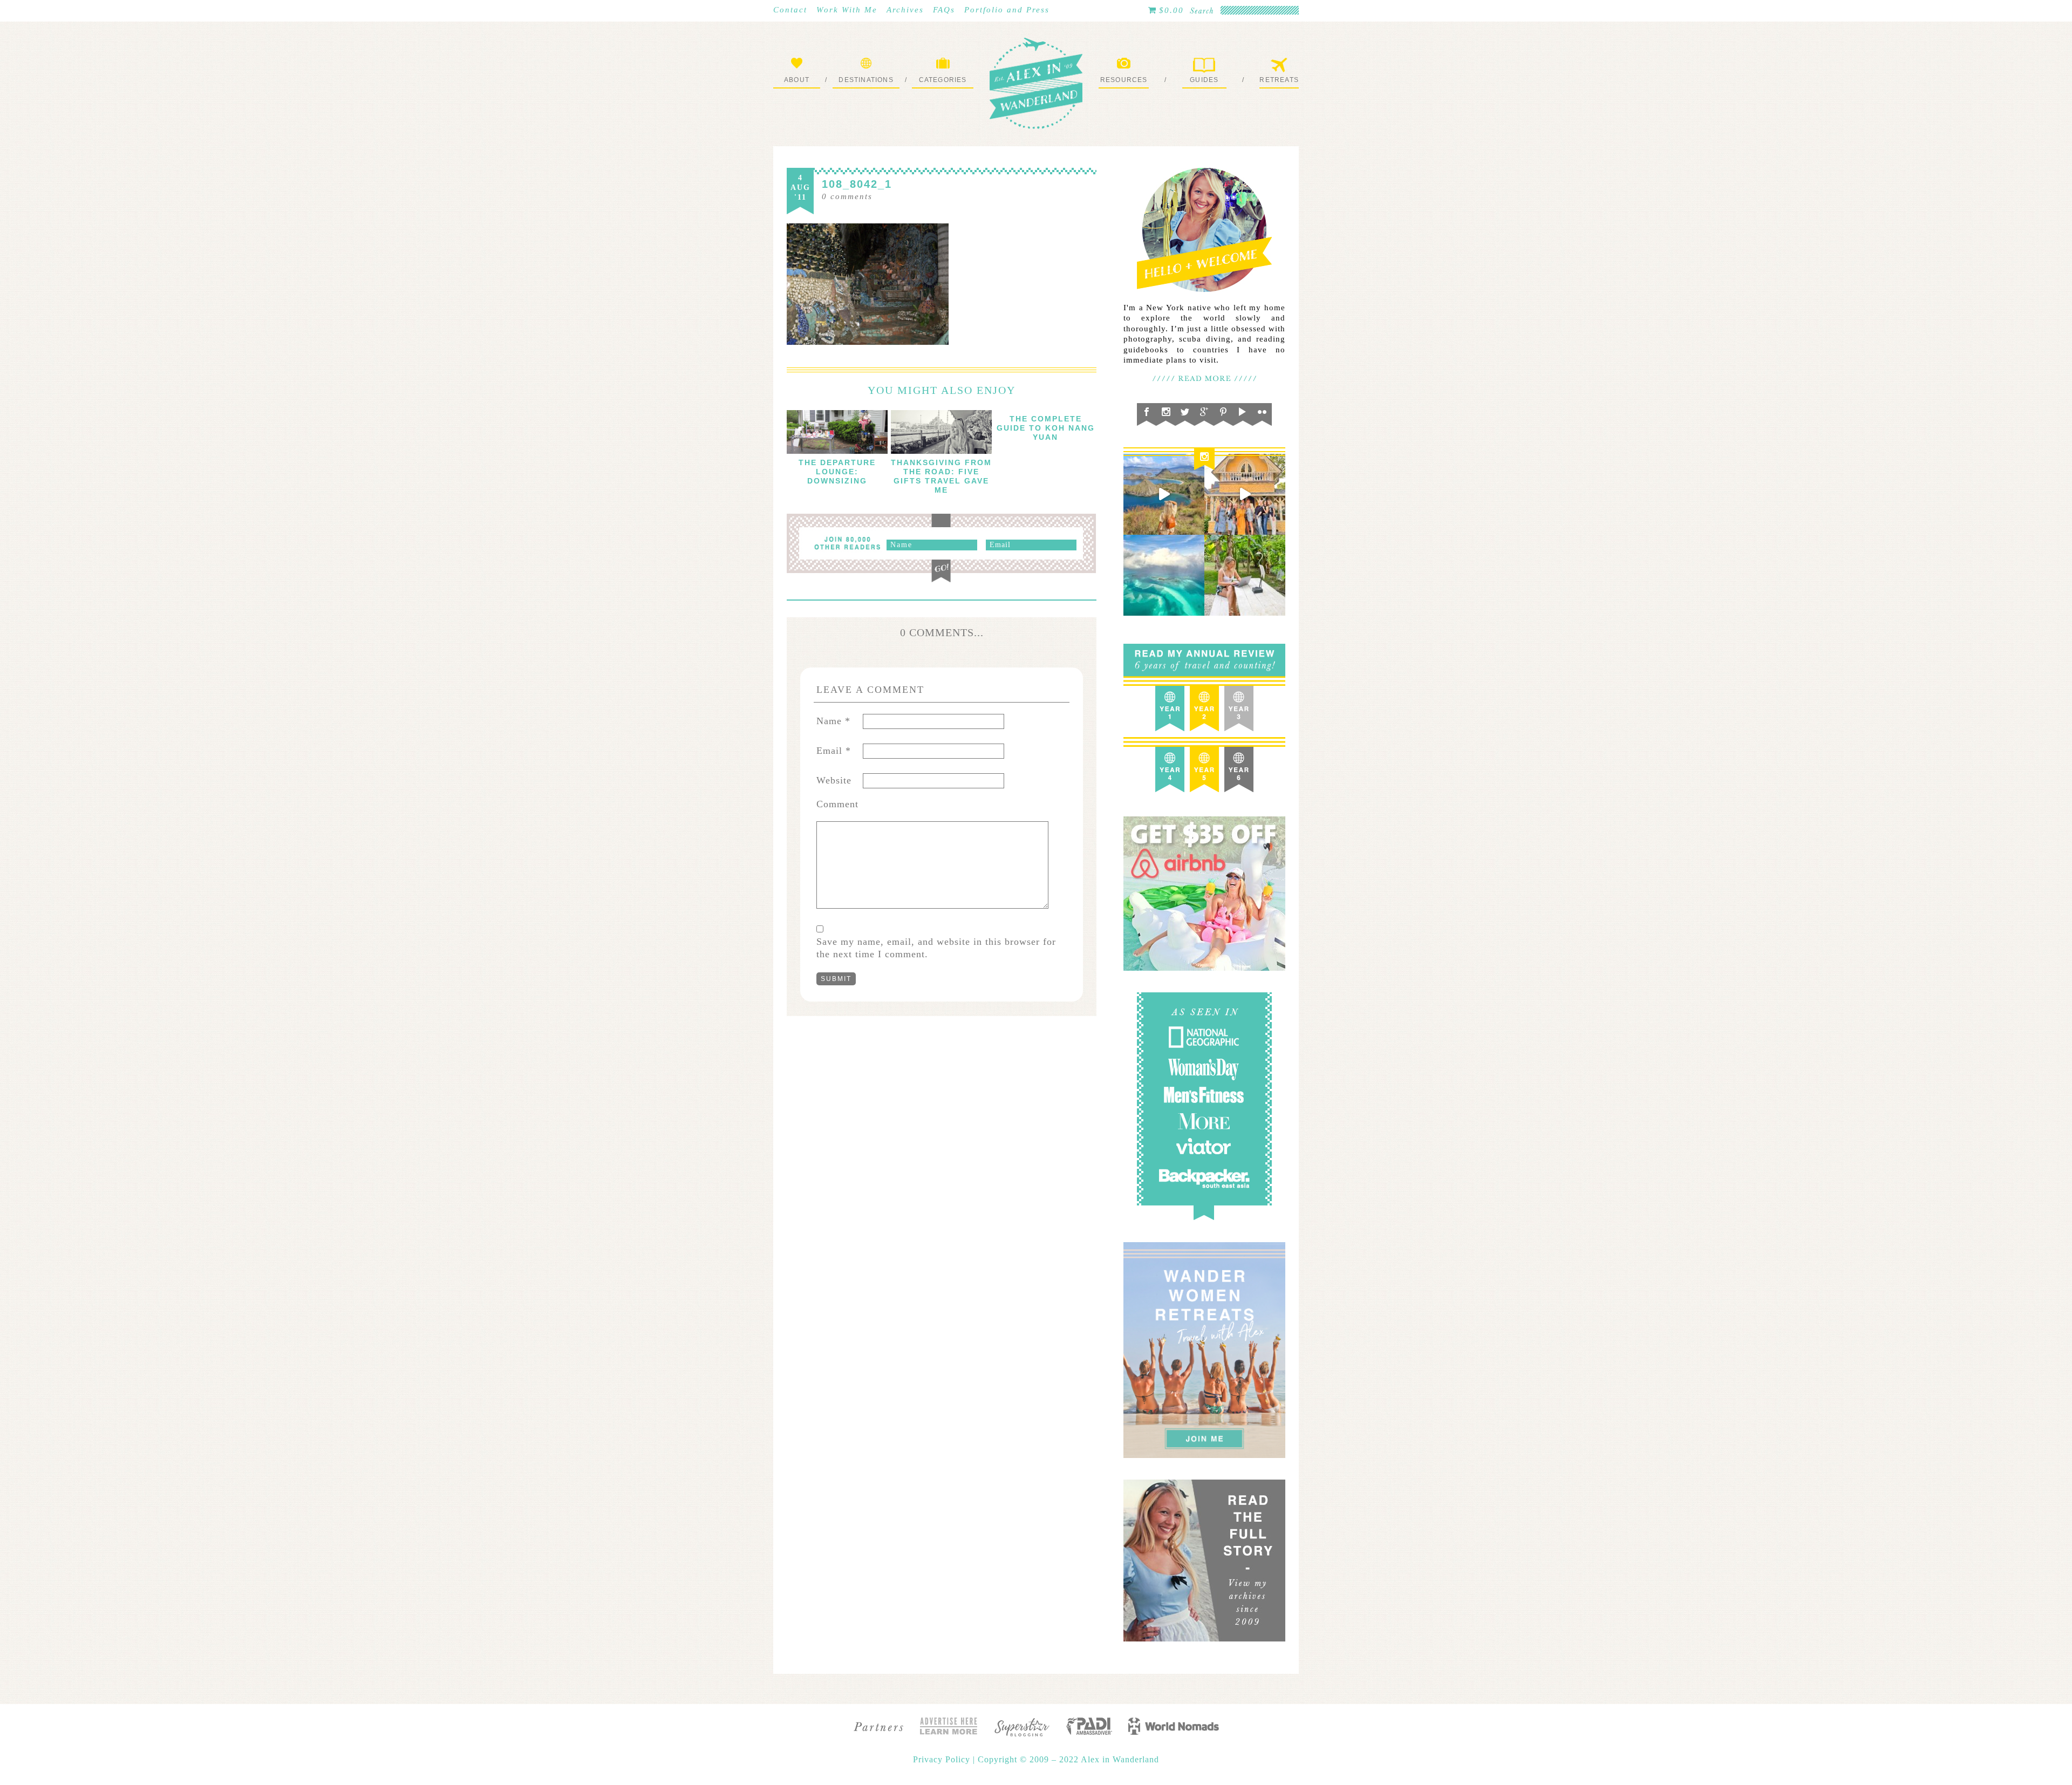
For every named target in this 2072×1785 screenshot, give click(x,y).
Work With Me (847, 10)
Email (834, 751)
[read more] (837, 432)
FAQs (944, 10)
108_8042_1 (857, 184)
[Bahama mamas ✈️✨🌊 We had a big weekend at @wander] (1164, 575)
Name (833, 721)
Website (834, 780)
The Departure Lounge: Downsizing (837, 472)
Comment (837, 804)
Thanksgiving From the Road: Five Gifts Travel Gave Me (941, 476)
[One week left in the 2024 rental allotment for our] (1245, 494)
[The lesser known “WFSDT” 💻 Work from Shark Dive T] (1245, 575)
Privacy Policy (943, 1759)
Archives (905, 10)
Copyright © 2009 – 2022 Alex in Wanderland (1068, 1759)
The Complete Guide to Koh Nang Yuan (1046, 428)
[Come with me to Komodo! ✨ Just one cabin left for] (1164, 494)
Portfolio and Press (1007, 10)
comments (847, 196)
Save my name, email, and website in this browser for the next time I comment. (936, 948)
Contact (790, 10)
